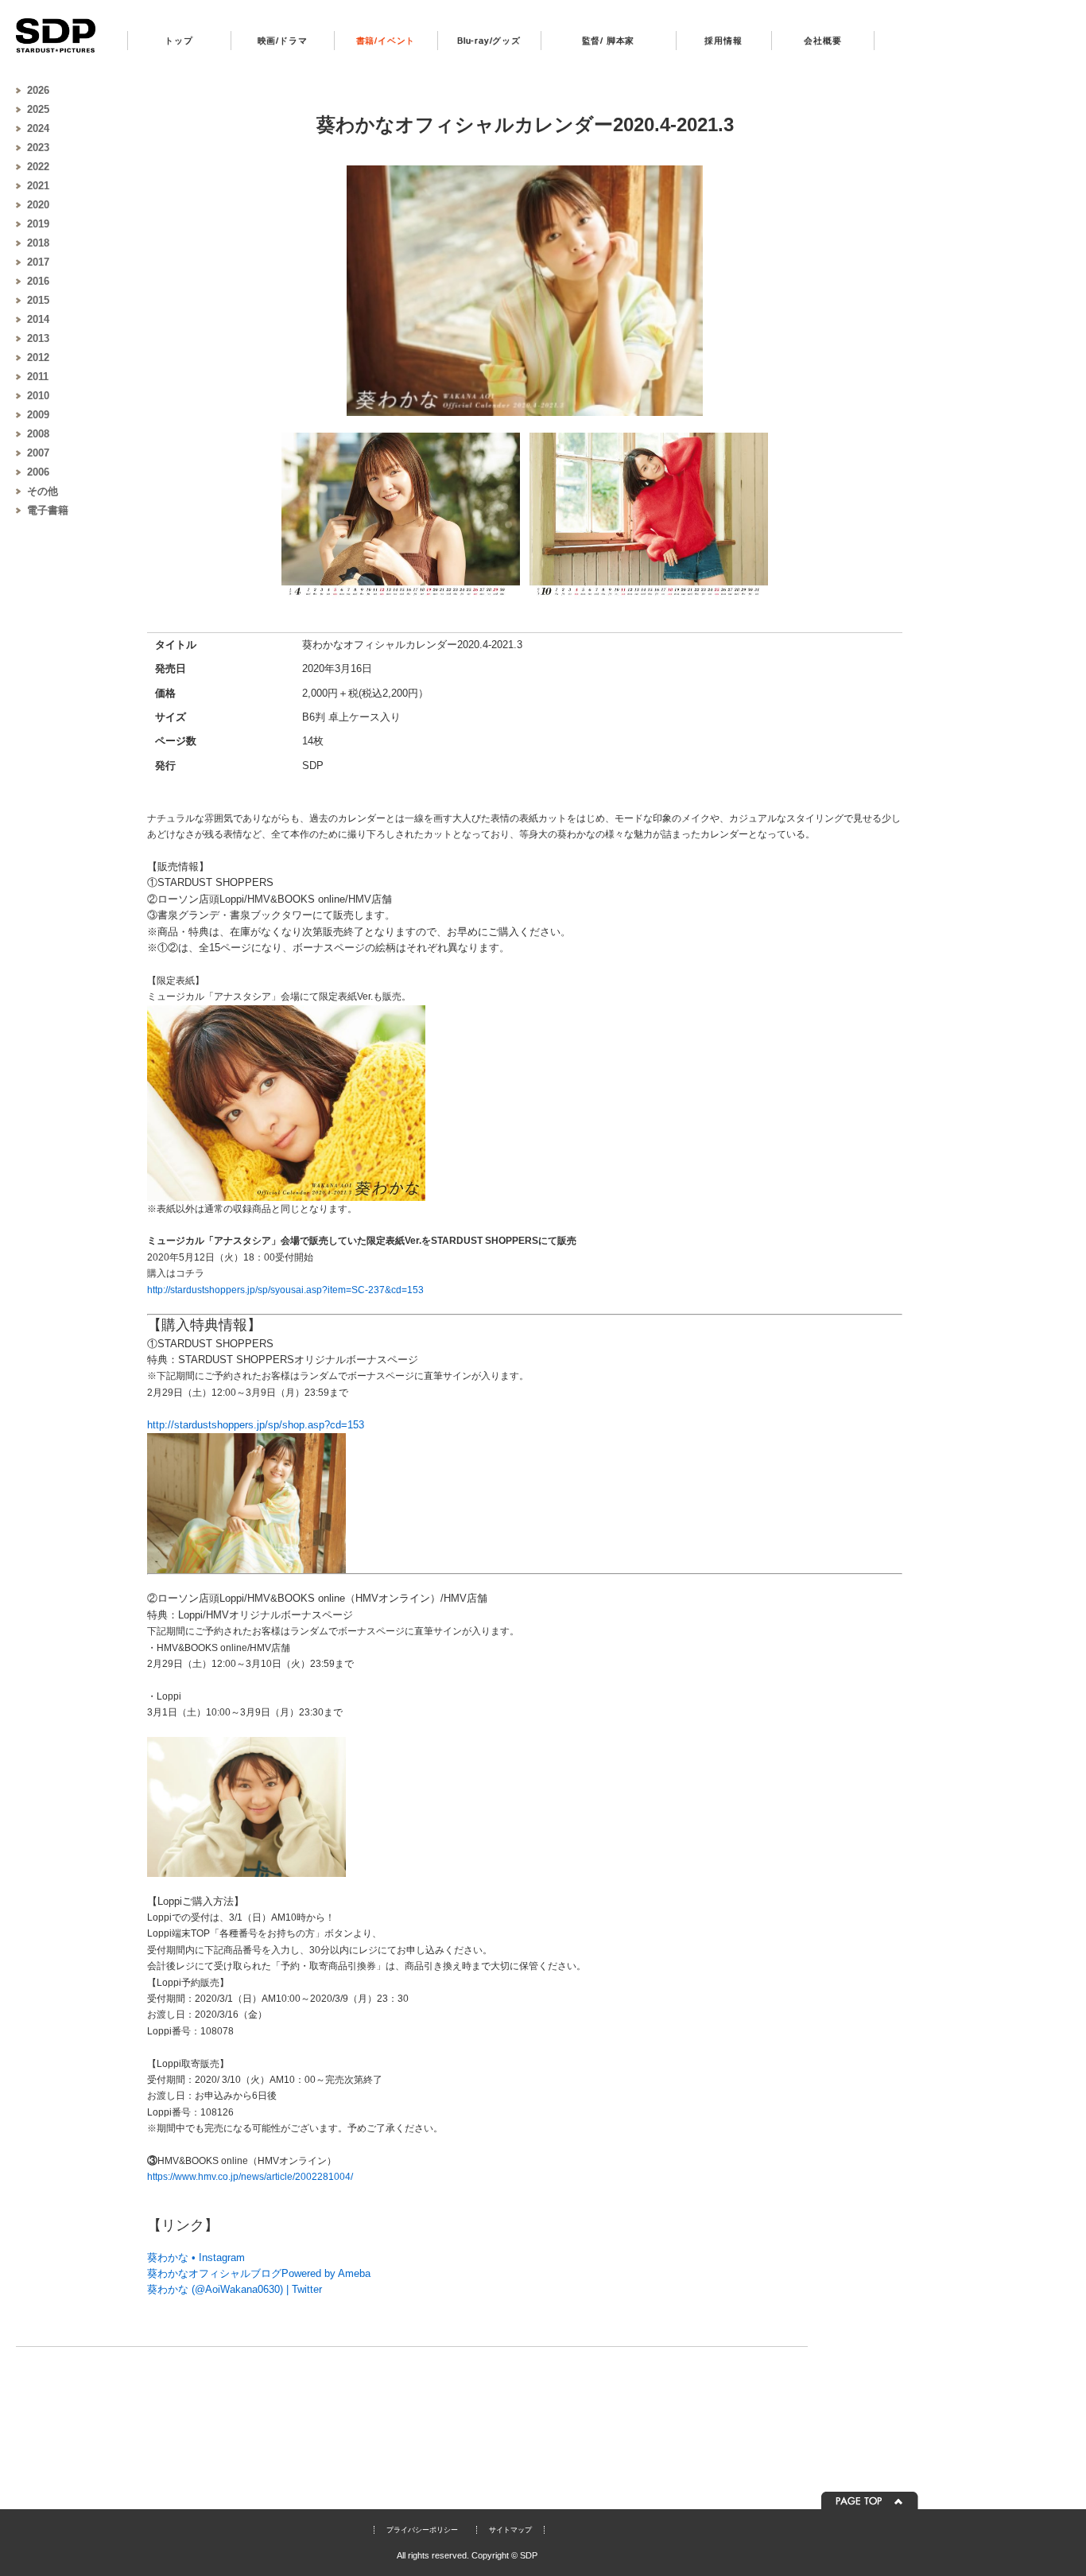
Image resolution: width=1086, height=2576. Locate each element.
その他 (43, 491)
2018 (38, 243)
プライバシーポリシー (422, 2530)
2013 (38, 338)
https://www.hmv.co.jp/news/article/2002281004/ (250, 2177)
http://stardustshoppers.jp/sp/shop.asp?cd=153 (256, 1425)
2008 (38, 434)
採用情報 (723, 41)
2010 (38, 396)
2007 (38, 453)
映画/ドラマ (283, 41)
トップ (178, 41)
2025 (38, 109)
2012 (38, 357)
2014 (38, 319)
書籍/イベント (386, 41)
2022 (38, 167)
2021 (38, 186)
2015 (38, 300)
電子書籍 (48, 510)
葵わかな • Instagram (196, 2257)
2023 (38, 148)
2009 (38, 415)
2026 (38, 90)
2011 (38, 377)
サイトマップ (510, 2530)
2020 (38, 205)
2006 (38, 472)
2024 (38, 128)
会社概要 (822, 41)
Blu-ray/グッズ (489, 41)
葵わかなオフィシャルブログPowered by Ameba (259, 2273)
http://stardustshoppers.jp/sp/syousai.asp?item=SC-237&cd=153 (285, 1290)
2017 (38, 262)
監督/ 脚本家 (609, 41)
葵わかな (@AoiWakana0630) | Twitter (235, 2289)
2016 (38, 281)
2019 (38, 224)
